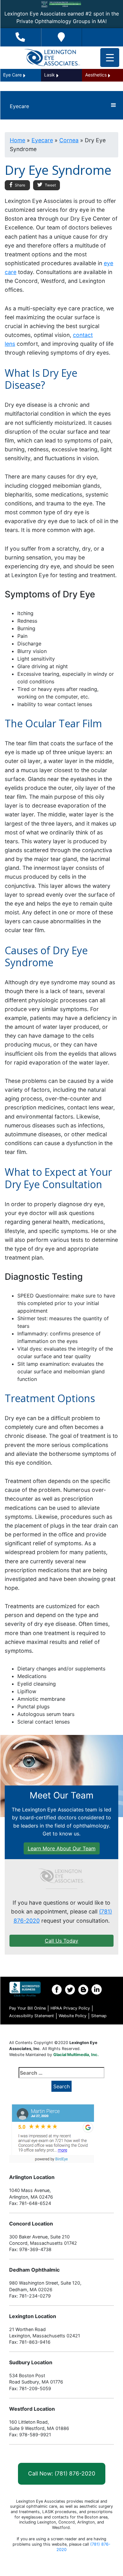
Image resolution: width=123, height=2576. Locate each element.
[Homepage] (61, 1876)
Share (20, 185)
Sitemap (99, 2016)
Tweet (50, 185)
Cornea (69, 140)
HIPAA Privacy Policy (70, 2008)
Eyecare (42, 140)
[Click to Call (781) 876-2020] (20, 37)
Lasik (50, 75)
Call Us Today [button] (61, 1941)
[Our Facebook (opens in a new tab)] (57, 1989)
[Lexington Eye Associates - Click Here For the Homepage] (52, 58)
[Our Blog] (83, 1989)
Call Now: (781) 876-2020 (62, 2473)
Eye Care (12, 75)
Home (18, 140)
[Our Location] (61, 37)
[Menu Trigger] (110, 58)
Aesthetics (96, 75)
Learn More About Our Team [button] (62, 1848)
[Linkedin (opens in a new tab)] (97, 1989)
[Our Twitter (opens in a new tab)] (70, 1989)
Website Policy (73, 2016)
